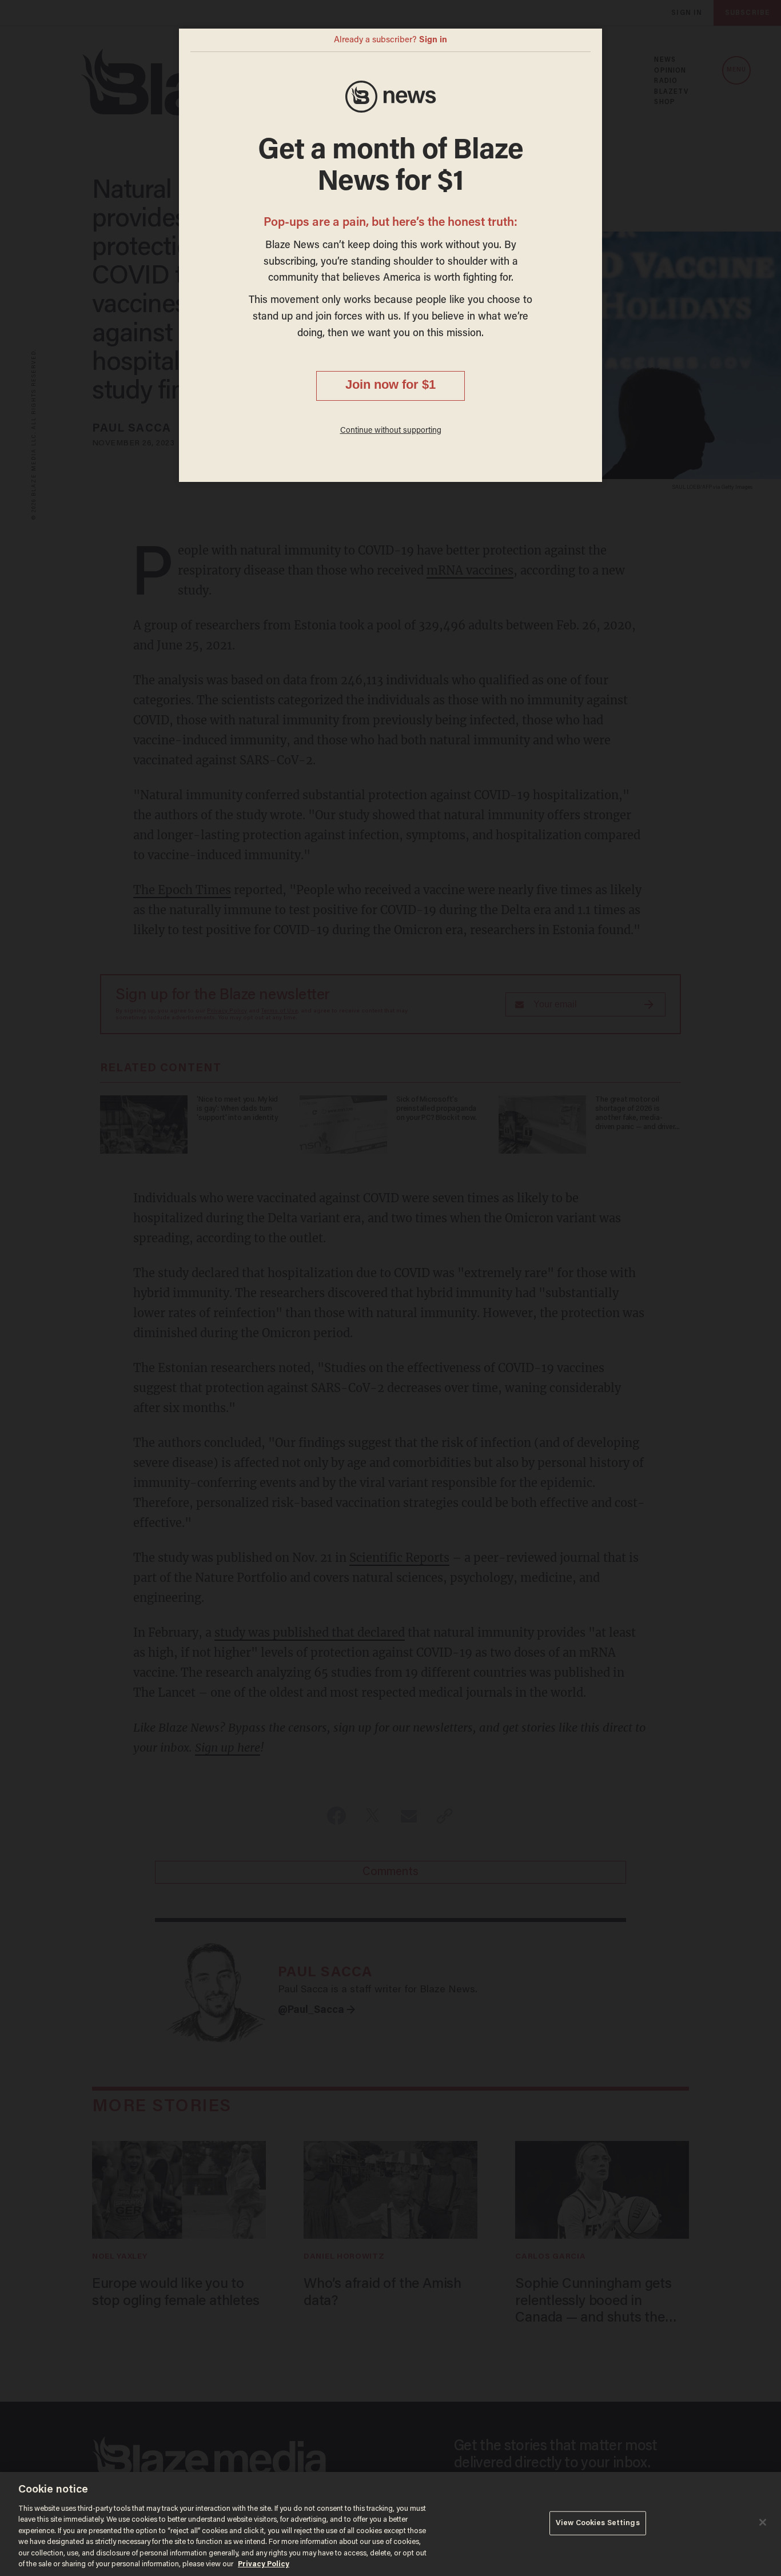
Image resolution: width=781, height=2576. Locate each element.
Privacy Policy (264, 2564)
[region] (390, 2524)
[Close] (763, 2522)
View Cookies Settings (598, 2523)
